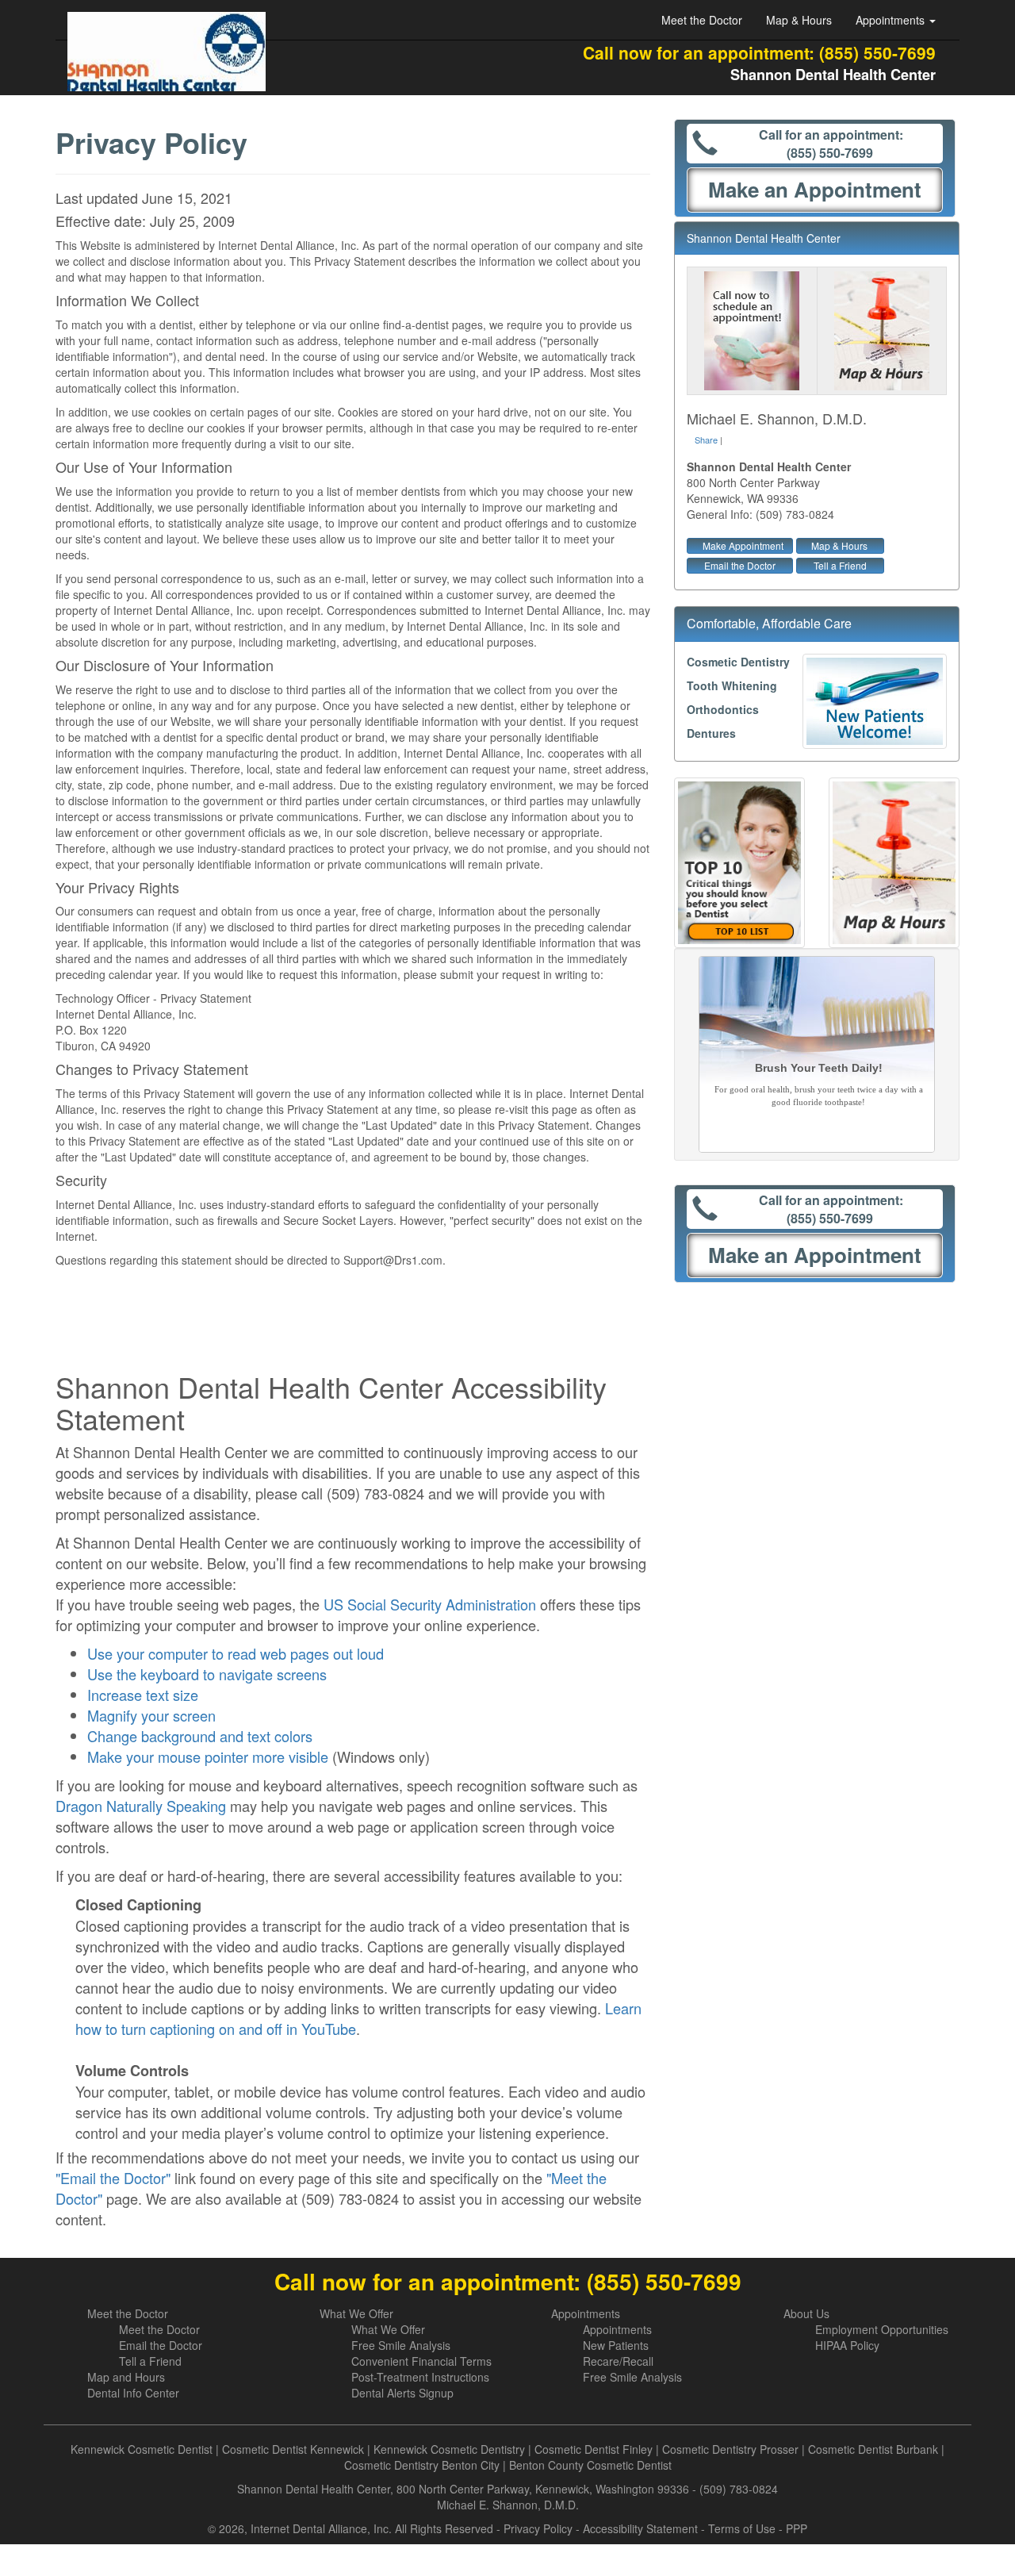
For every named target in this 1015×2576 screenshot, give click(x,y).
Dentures (711, 733)
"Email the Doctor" (113, 2178)
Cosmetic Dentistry (738, 662)
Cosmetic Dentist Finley (594, 2449)
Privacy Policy (538, 2528)
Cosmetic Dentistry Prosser (730, 2449)
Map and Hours (126, 2377)
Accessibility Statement (640, 2528)
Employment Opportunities (882, 2329)
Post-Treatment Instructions (420, 2377)
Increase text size (143, 1695)
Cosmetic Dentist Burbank (873, 2449)
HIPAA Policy (847, 2345)
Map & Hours (799, 20)
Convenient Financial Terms (421, 2361)
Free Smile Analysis (401, 2345)
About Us (806, 2313)
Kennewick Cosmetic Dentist (142, 2449)
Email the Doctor (740, 565)
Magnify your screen (151, 1715)
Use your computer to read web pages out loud (236, 1653)
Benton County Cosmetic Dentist (590, 2465)
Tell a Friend (840, 565)
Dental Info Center (133, 2393)
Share (706, 440)
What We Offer (356, 2313)
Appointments (586, 2313)
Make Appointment (743, 545)
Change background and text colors (200, 1736)
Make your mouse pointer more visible (208, 1756)
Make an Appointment (815, 189)
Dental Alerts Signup (402, 2393)
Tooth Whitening (732, 685)
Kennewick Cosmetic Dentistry (449, 2449)
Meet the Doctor (702, 20)
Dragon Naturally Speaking (141, 1806)
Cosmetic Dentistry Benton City (422, 2465)
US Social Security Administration (430, 1604)
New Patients (616, 2345)
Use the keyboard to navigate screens (207, 1674)
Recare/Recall (618, 2361)
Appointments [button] (892, 20)
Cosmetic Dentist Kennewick (293, 2449)
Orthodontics (723, 709)
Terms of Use (742, 2528)
